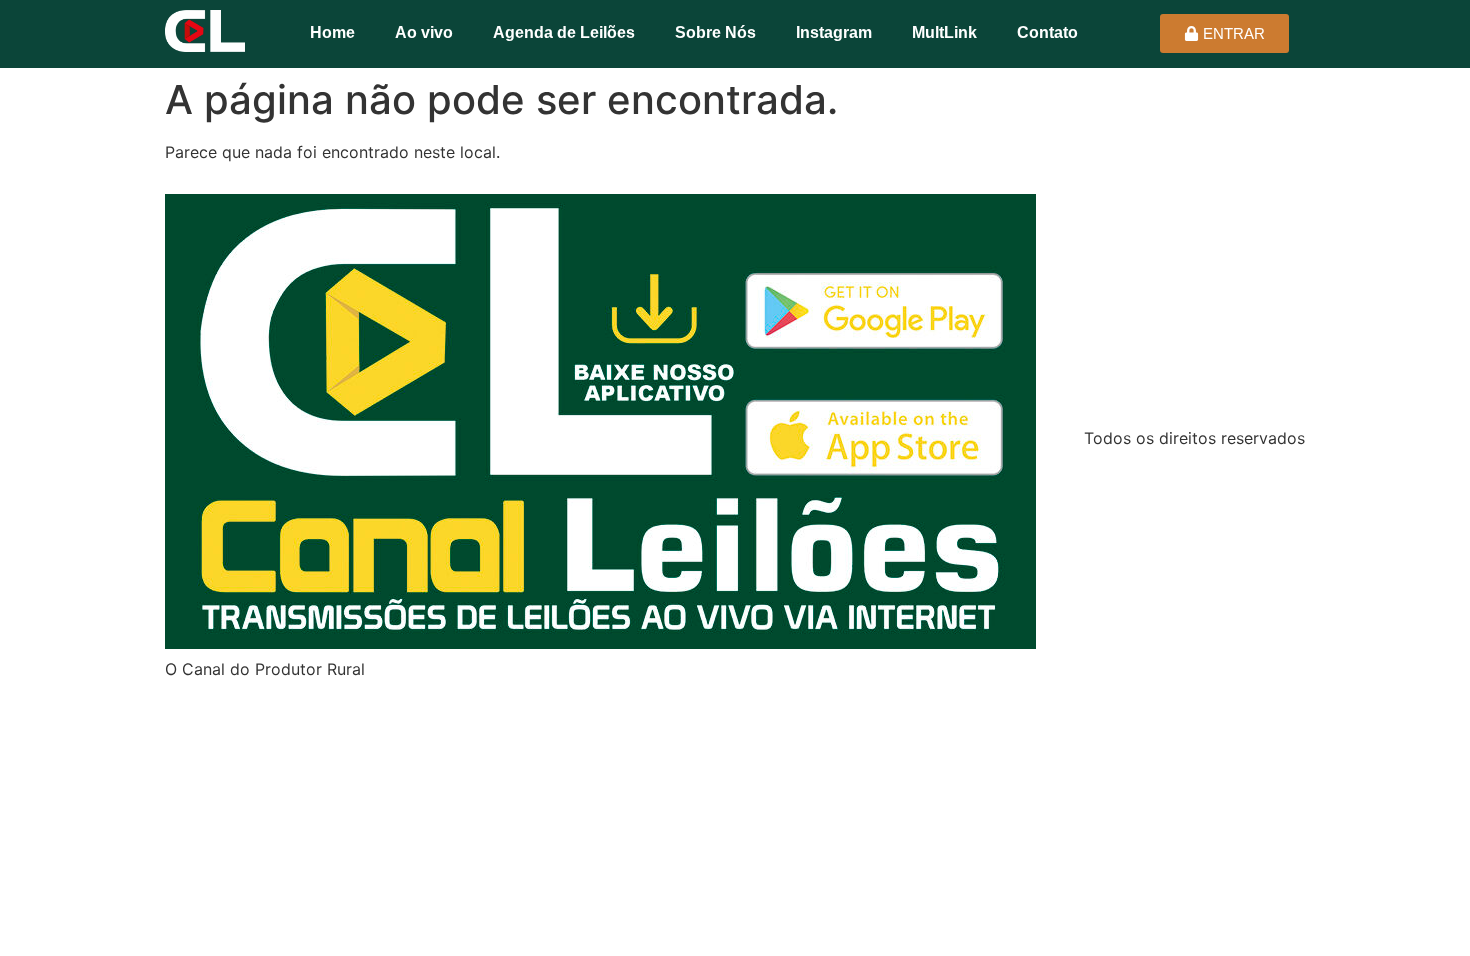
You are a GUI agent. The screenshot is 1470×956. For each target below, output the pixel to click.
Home (332, 32)
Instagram (834, 32)
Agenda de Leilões (564, 32)
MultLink (944, 32)
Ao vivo (424, 32)
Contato (1047, 32)
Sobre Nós (715, 32)
